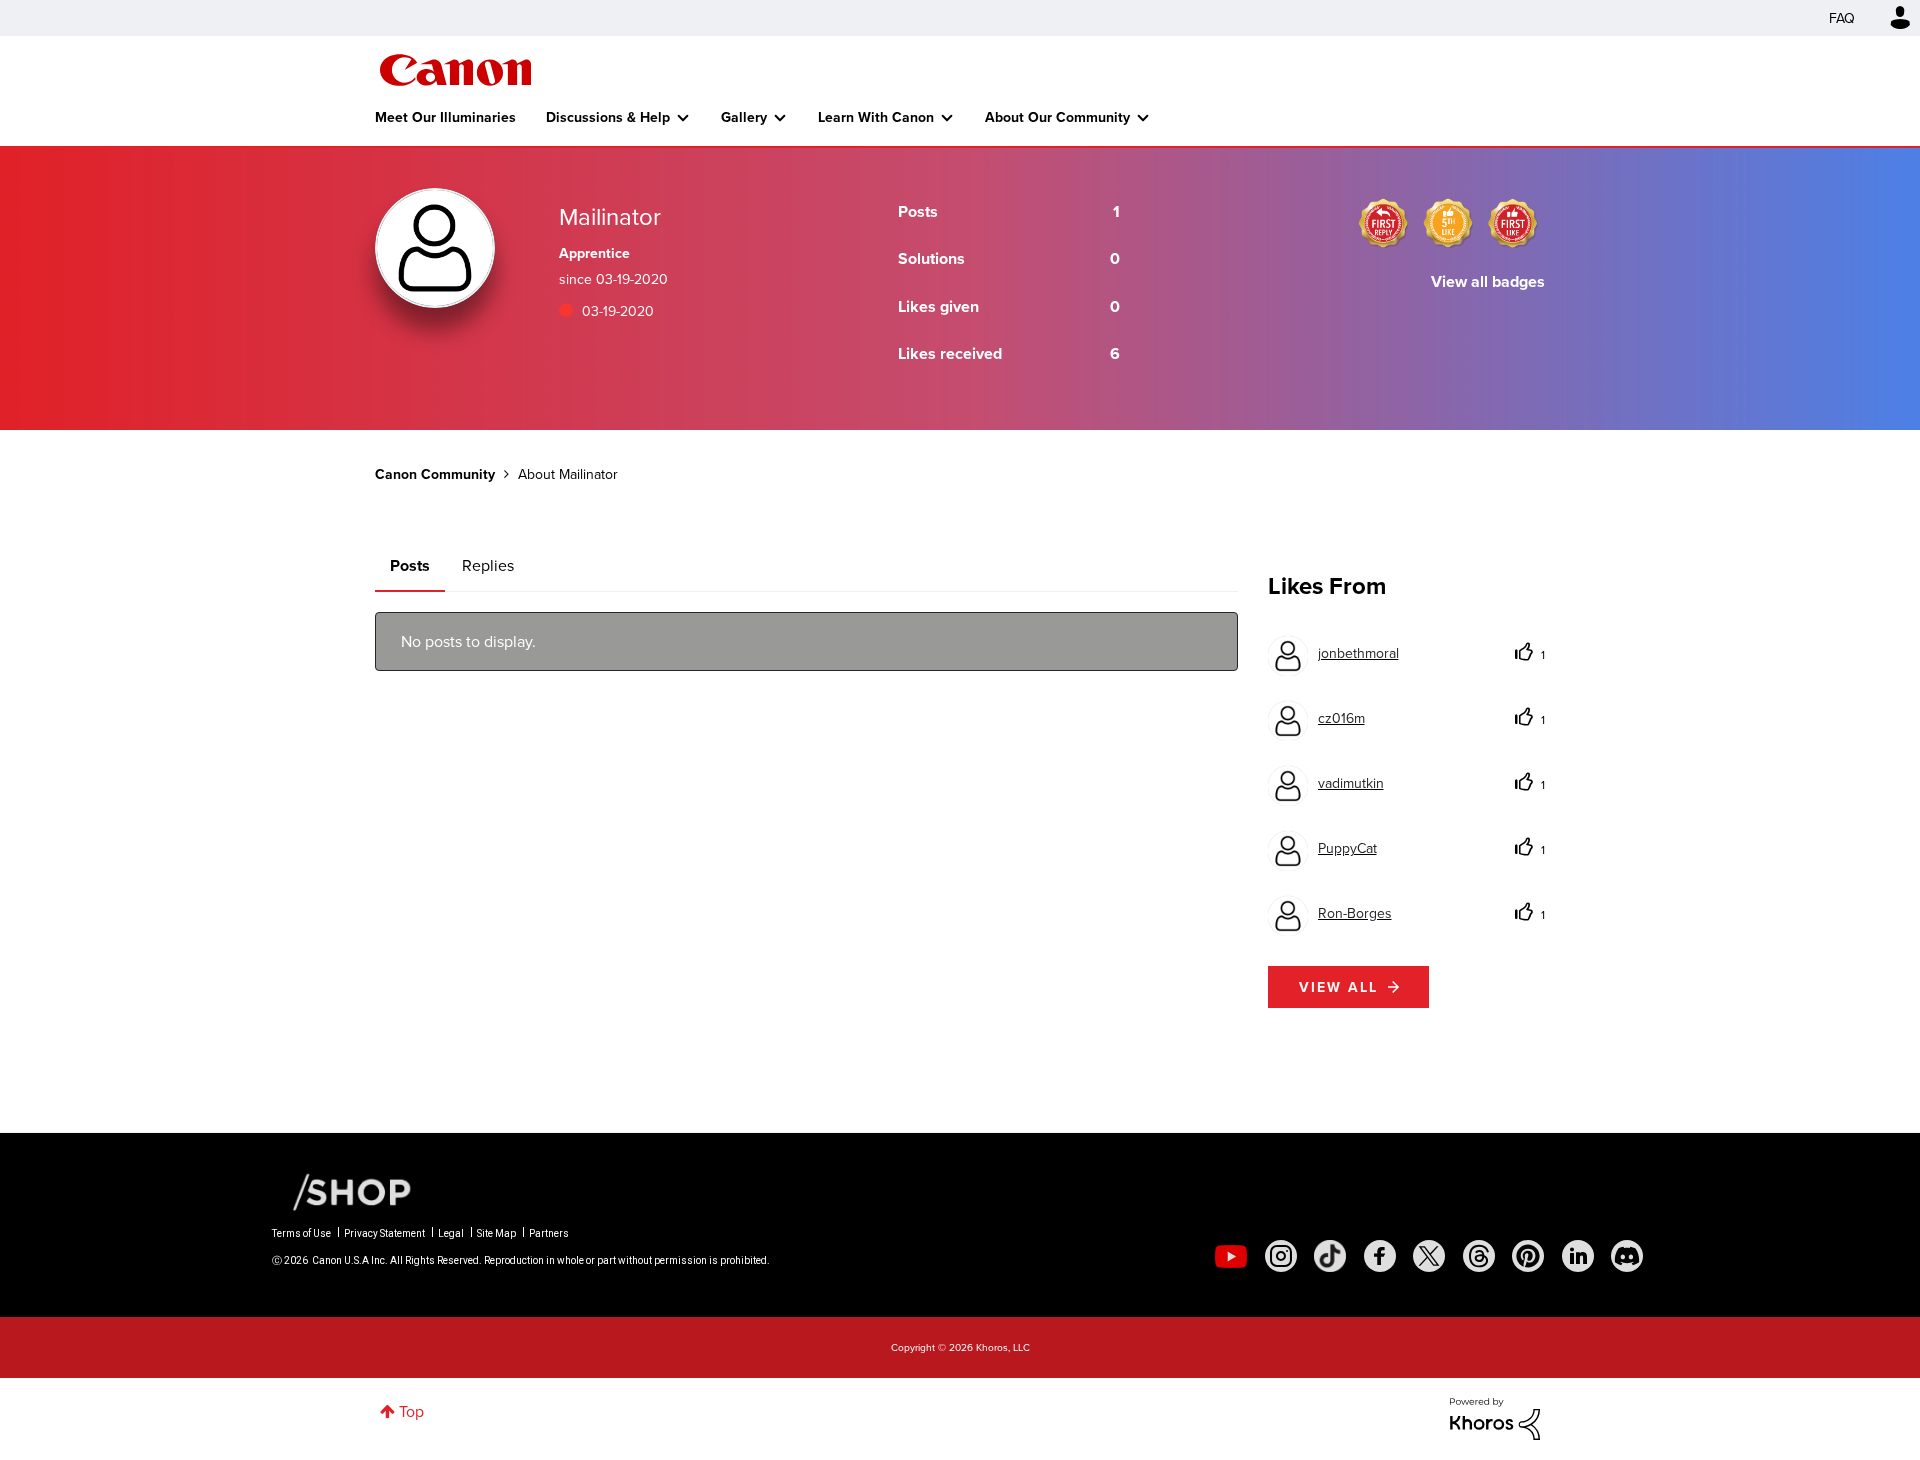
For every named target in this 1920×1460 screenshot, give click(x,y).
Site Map (496, 1233)
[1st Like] (1513, 223)
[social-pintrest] (1528, 1256)
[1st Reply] (1383, 223)
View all (1338, 987)
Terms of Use (301, 1233)
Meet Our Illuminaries (445, 117)
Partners (549, 1233)
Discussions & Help (608, 117)
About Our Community (1057, 117)
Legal (451, 1233)
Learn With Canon (876, 117)
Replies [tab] (488, 565)
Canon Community (455, 70)
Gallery (744, 117)
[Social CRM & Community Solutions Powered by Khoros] (1495, 1417)
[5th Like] (1448, 223)
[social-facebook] (1380, 1256)
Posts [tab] (410, 565)
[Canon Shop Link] (342, 1190)
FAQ (1842, 18)
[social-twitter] (1429, 1256)
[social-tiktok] (1330, 1256)
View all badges (1488, 281)
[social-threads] (1479, 1256)
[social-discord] (1627, 1256)
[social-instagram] (1281, 1256)
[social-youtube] (1231, 1256)
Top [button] (411, 1411)
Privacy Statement (384, 1233)
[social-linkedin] (1578, 1256)
